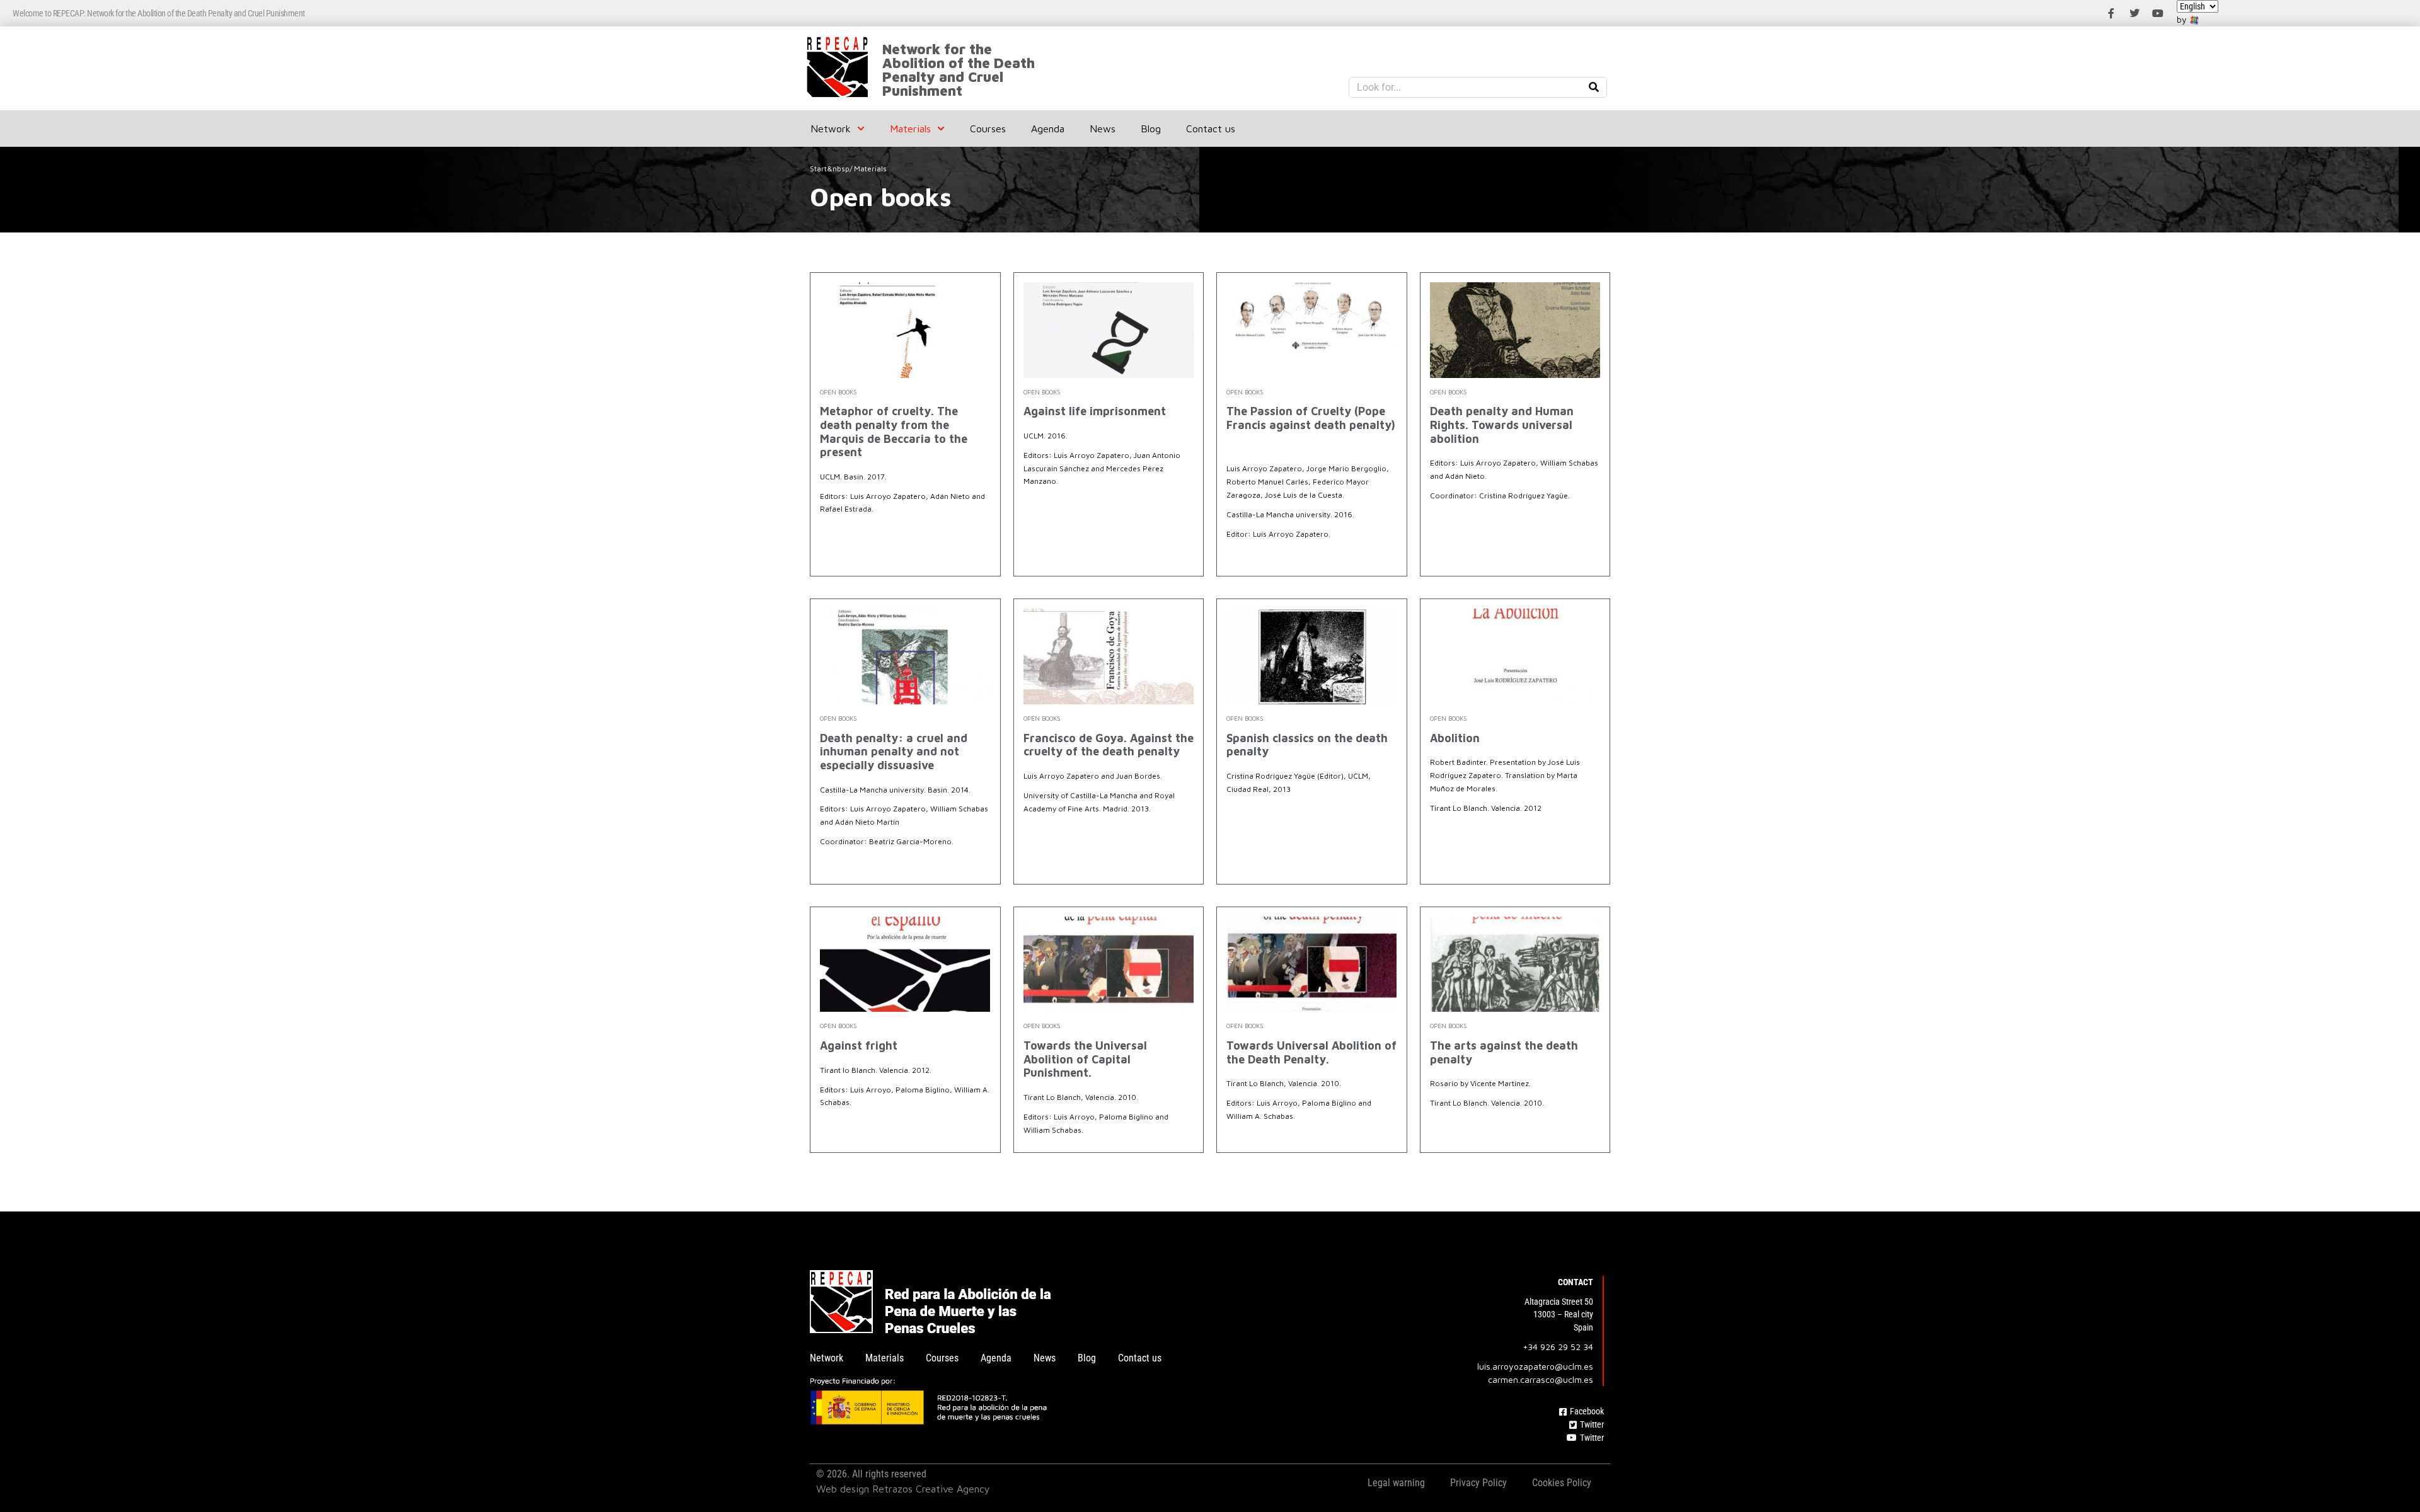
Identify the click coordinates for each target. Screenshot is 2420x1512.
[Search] (1594, 87)
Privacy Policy (1478, 1483)
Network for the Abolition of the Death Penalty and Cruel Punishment (959, 70)
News (1103, 129)
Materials (910, 129)
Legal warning (1396, 1483)
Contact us (1211, 129)
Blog (1151, 129)
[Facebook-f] (2111, 13)
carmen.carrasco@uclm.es (1541, 1379)
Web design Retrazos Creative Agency (903, 1489)
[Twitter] (2135, 13)
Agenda (1048, 129)
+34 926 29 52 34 (1558, 1347)
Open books (838, 392)
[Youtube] (2158, 13)
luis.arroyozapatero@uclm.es (1535, 1366)
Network (831, 129)
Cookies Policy (1562, 1483)
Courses (988, 129)
